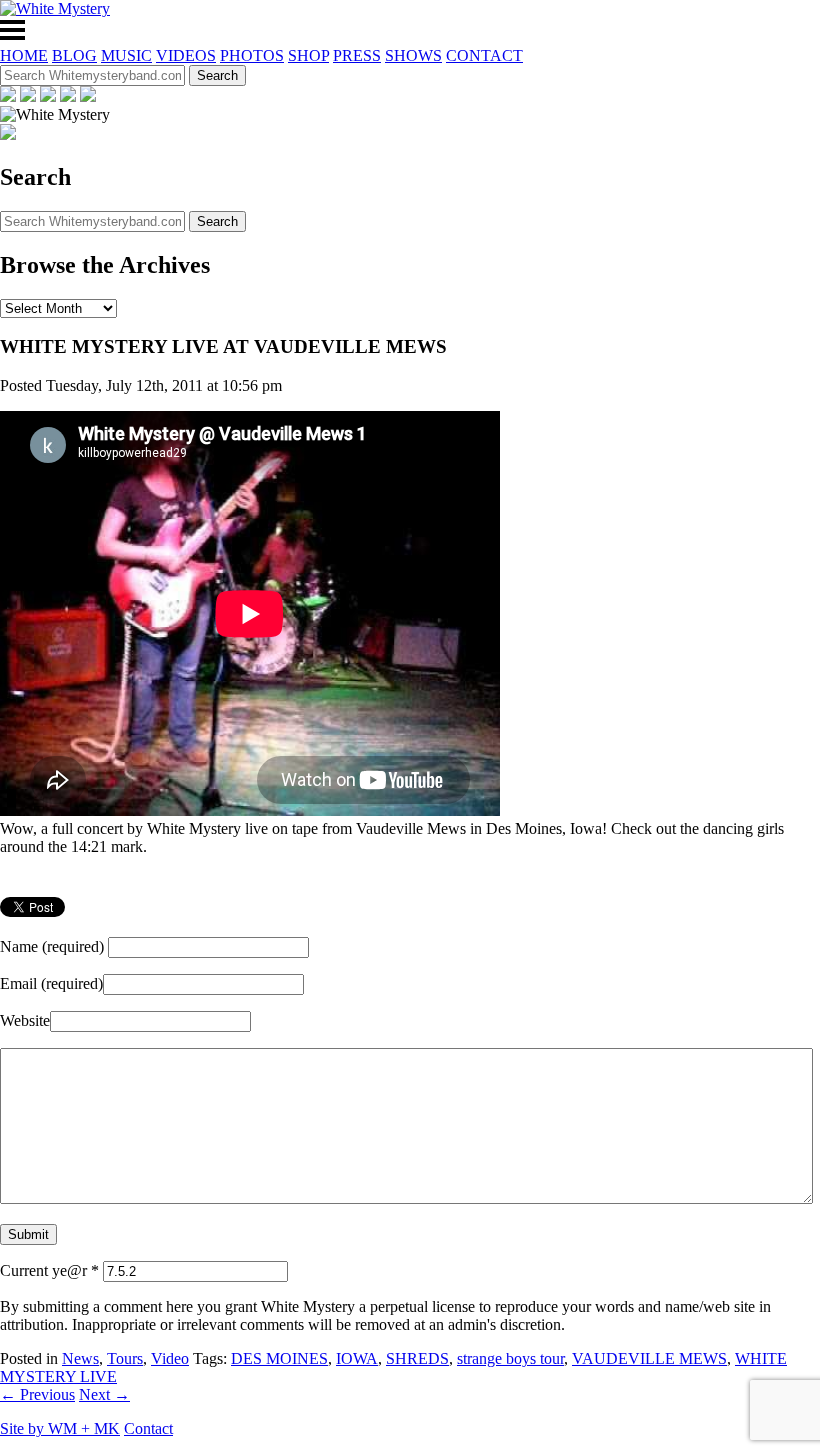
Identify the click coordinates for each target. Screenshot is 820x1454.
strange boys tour (510, 1358)
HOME (24, 55)
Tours (125, 1358)
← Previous (37, 1394)
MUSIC (126, 55)
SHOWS (413, 55)
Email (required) (51, 983)
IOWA (357, 1358)
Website (25, 1020)
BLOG (74, 55)
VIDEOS (186, 55)
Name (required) (52, 946)
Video (170, 1358)
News (80, 1358)
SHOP (308, 55)
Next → (104, 1394)
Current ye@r (49, 1270)
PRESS (357, 55)
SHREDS (417, 1358)
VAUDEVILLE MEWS (649, 1358)
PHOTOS (252, 55)
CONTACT (484, 55)
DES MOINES (279, 1358)
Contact (148, 1428)
